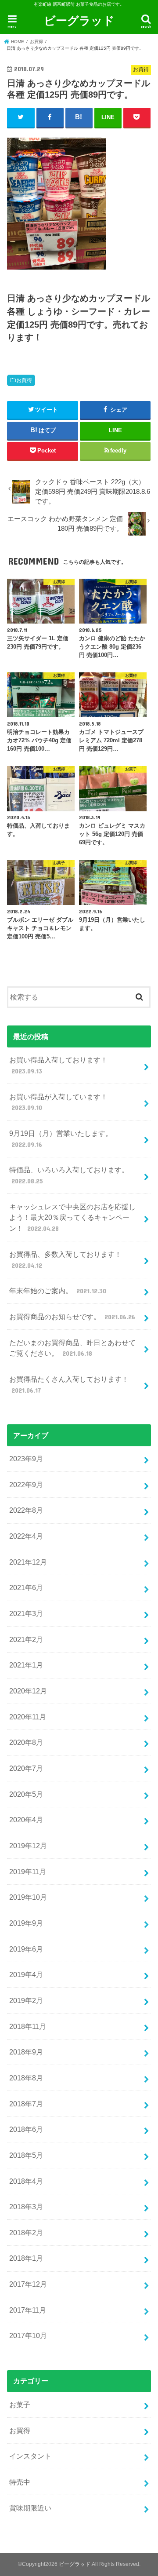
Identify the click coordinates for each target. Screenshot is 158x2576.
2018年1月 (26, 2258)
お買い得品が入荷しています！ (58, 1102)
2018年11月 (28, 2026)
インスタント (30, 2456)
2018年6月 (26, 2129)
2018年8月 (26, 2078)
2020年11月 (28, 1717)
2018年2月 (26, 2233)
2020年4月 (26, 1820)
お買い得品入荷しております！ (58, 1065)
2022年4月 (26, 1536)
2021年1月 (26, 1665)
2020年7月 (26, 1768)
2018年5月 (26, 2155)
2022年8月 (26, 1510)
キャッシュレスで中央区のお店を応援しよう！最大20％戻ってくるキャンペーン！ (72, 1217)
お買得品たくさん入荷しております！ (69, 1385)
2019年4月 (26, 1974)
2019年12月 (28, 1846)
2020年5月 (26, 1794)
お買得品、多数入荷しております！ (65, 1260)
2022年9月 (26, 1485)
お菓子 (20, 2405)
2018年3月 (26, 2207)
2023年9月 (26, 1459)
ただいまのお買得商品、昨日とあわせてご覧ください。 (72, 1348)
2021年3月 (26, 1613)
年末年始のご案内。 (57, 1291)
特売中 (20, 2482)
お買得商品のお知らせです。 (72, 1317)
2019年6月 (26, 1949)
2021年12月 (28, 1562)
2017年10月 (28, 2335)
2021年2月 (26, 1639)
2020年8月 (26, 1742)
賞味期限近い (30, 2508)
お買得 (24, 380)
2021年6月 (26, 1587)
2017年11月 (28, 2310)
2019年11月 (28, 1872)
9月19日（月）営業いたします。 (61, 1139)
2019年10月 (28, 1897)
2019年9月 (26, 1923)
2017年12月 (28, 2284)
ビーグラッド (79, 20)
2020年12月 (28, 1691)
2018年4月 (26, 2181)
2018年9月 (26, 2052)
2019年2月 (26, 2000)
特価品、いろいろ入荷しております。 (69, 1175)
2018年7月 (26, 2104)
